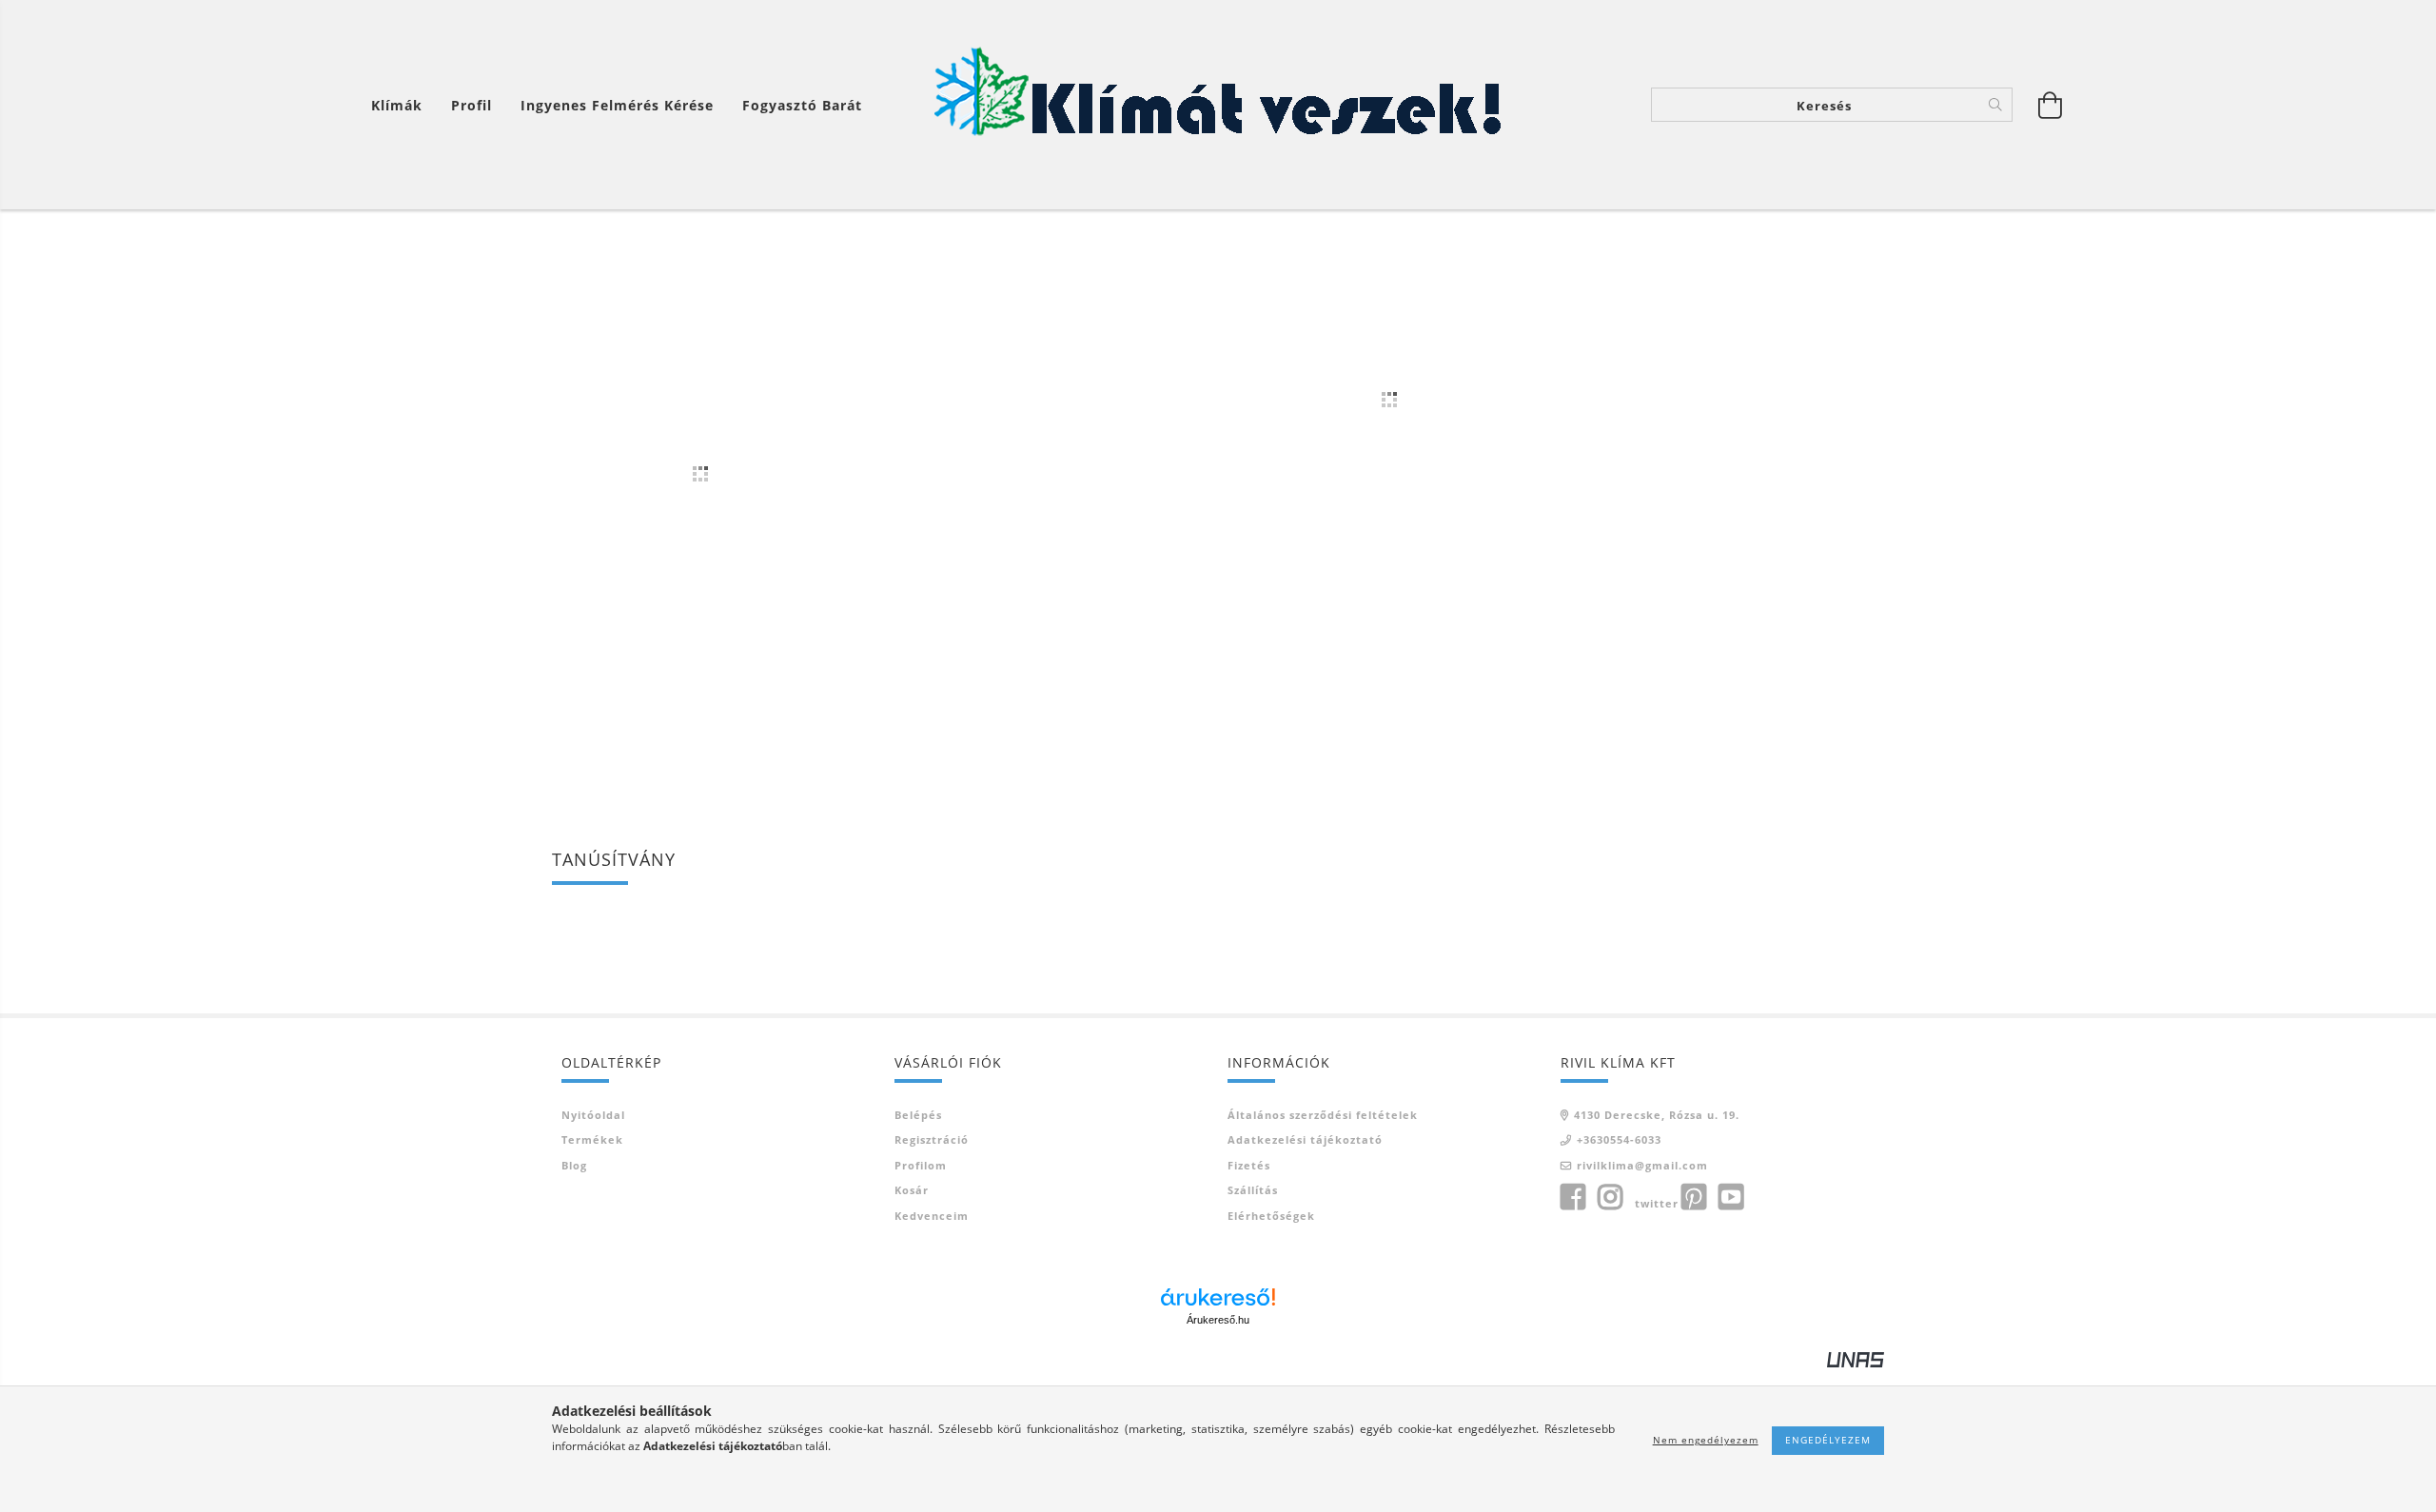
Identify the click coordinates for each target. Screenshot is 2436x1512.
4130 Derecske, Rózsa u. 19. (1657, 1115)
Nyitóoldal (593, 1115)
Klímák (397, 105)
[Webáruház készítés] (1856, 1358)
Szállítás (1253, 1190)
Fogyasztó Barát (802, 105)
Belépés (918, 1115)
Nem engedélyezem (1706, 1440)
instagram (1610, 1197)
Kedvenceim (932, 1216)
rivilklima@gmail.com (1642, 1165)
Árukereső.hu (1218, 1320)
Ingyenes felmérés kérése (617, 105)
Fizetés (1249, 1165)
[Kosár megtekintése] (2051, 105)
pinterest (1694, 1197)
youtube (1731, 1197)
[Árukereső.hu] (1218, 1297)
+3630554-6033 (1619, 1139)
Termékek (592, 1139)
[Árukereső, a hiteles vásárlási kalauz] (623, 934)
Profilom (921, 1165)
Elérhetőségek (1271, 1216)
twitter (1657, 1203)
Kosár (912, 1190)
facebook (1573, 1197)
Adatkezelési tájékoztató (1305, 1139)
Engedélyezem (1828, 1440)
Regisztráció (932, 1139)
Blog (574, 1165)
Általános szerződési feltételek (1323, 1115)
